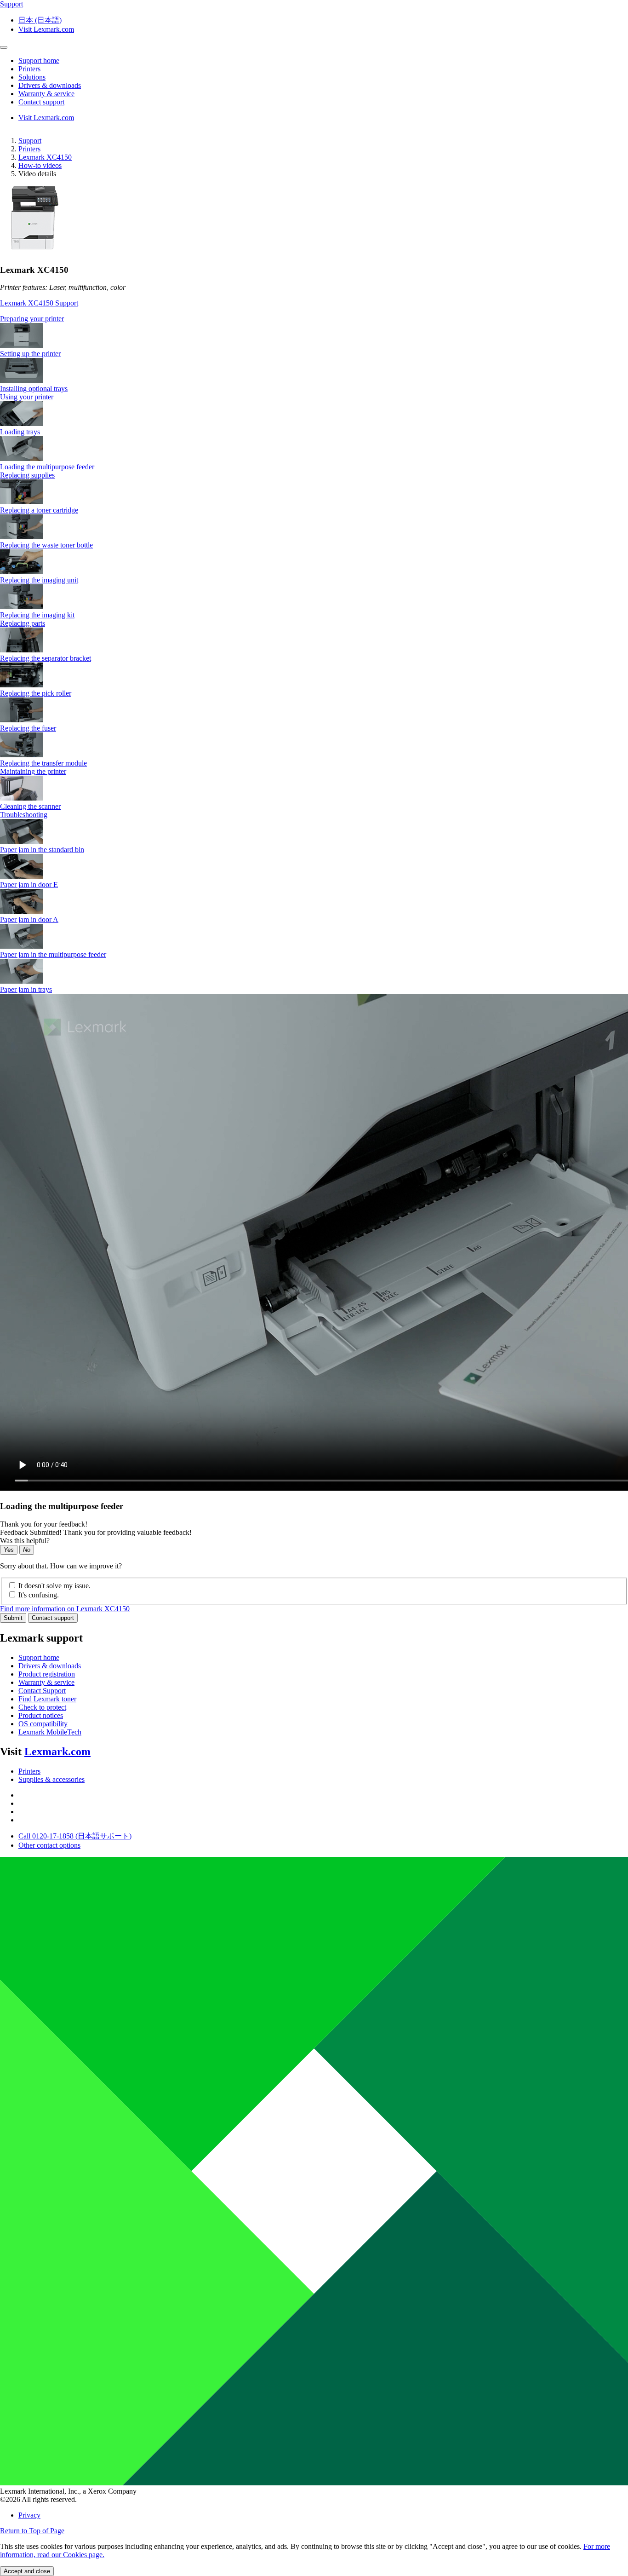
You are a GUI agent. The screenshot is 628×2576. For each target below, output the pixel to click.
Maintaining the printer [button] (33, 771)
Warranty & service (46, 1682)
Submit (13, 1618)
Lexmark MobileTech (50, 1732)
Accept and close (27, 2571)
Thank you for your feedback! (44, 1524)
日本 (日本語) (40, 20)
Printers (29, 149)
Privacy (29, 2515)
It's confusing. (39, 1595)
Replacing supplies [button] (27, 475)
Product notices (41, 1715)
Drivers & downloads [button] (50, 85)
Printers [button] (29, 69)
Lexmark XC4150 (45, 157)
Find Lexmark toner (47, 1699)
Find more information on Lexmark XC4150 (65, 1609)
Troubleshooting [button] (24, 815)
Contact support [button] (41, 102)
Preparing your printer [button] (32, 319)
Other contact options (49, 1845)
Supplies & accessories (51, 1779)
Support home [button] (39, 61)
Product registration (47, 1674)
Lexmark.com (57, 1752)
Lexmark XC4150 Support (39, 303)
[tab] (314, 319)
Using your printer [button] (27, 397)
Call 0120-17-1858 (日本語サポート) (75, 1836)
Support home (39, 1657)
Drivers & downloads (50, 1666)
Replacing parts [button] (23, 623)
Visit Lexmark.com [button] (46, 29)
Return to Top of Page (32, 2531)
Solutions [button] (32, 77)
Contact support (53, 1618)
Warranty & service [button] (46, 94)
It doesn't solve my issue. (54, 1586)
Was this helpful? (25, 1541)
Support (30, 141)
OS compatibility (43, 1724)
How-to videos (40, 165)
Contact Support (42, 1691)
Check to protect (42, 1707)
